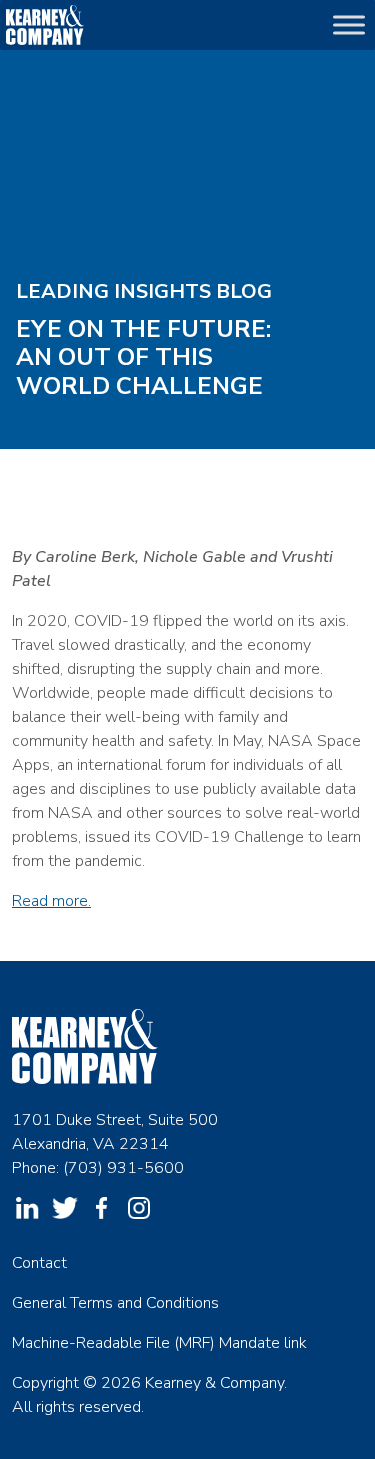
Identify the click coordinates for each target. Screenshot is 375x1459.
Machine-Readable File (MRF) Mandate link (159, 1343)
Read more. (51, 901)
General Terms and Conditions (115, 1303)
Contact (39, 1263)
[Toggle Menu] (349, 24)
